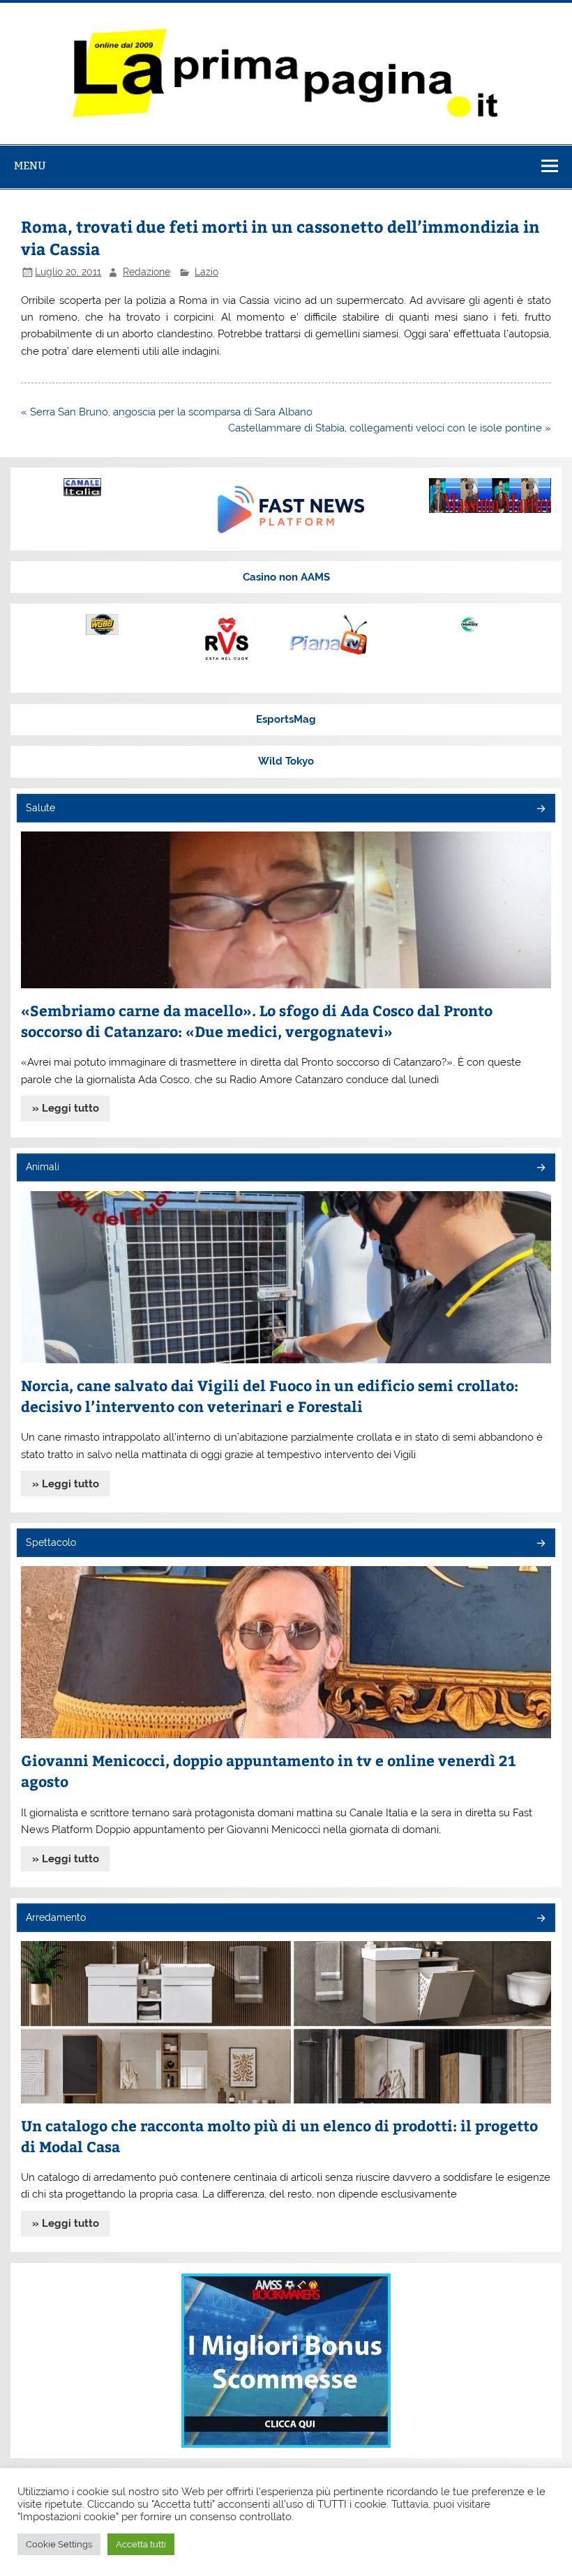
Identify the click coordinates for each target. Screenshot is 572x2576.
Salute (40, 808)
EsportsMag (286, 719)
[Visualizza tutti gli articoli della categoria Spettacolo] (540, 1544)
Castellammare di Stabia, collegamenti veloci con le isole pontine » (390, 428)
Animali (43, 1167)
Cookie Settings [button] (59, 2544)
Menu (30, 166)
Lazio (206, 272)
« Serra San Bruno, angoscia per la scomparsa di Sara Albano (167, 412)
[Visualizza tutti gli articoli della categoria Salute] (540, 810)
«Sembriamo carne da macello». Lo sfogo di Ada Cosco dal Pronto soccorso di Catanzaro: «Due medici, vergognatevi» (257, 1021)
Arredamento (56, 1917)
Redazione (146, 272)
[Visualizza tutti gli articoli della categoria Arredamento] (540, 1919)
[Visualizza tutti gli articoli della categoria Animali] (540, 1168)
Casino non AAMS (286, 577)
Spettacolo (51, 1542)
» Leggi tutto (66, 1108)
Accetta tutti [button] (141, 2544)
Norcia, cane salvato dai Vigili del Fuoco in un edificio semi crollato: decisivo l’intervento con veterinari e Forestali (270, 1396)
